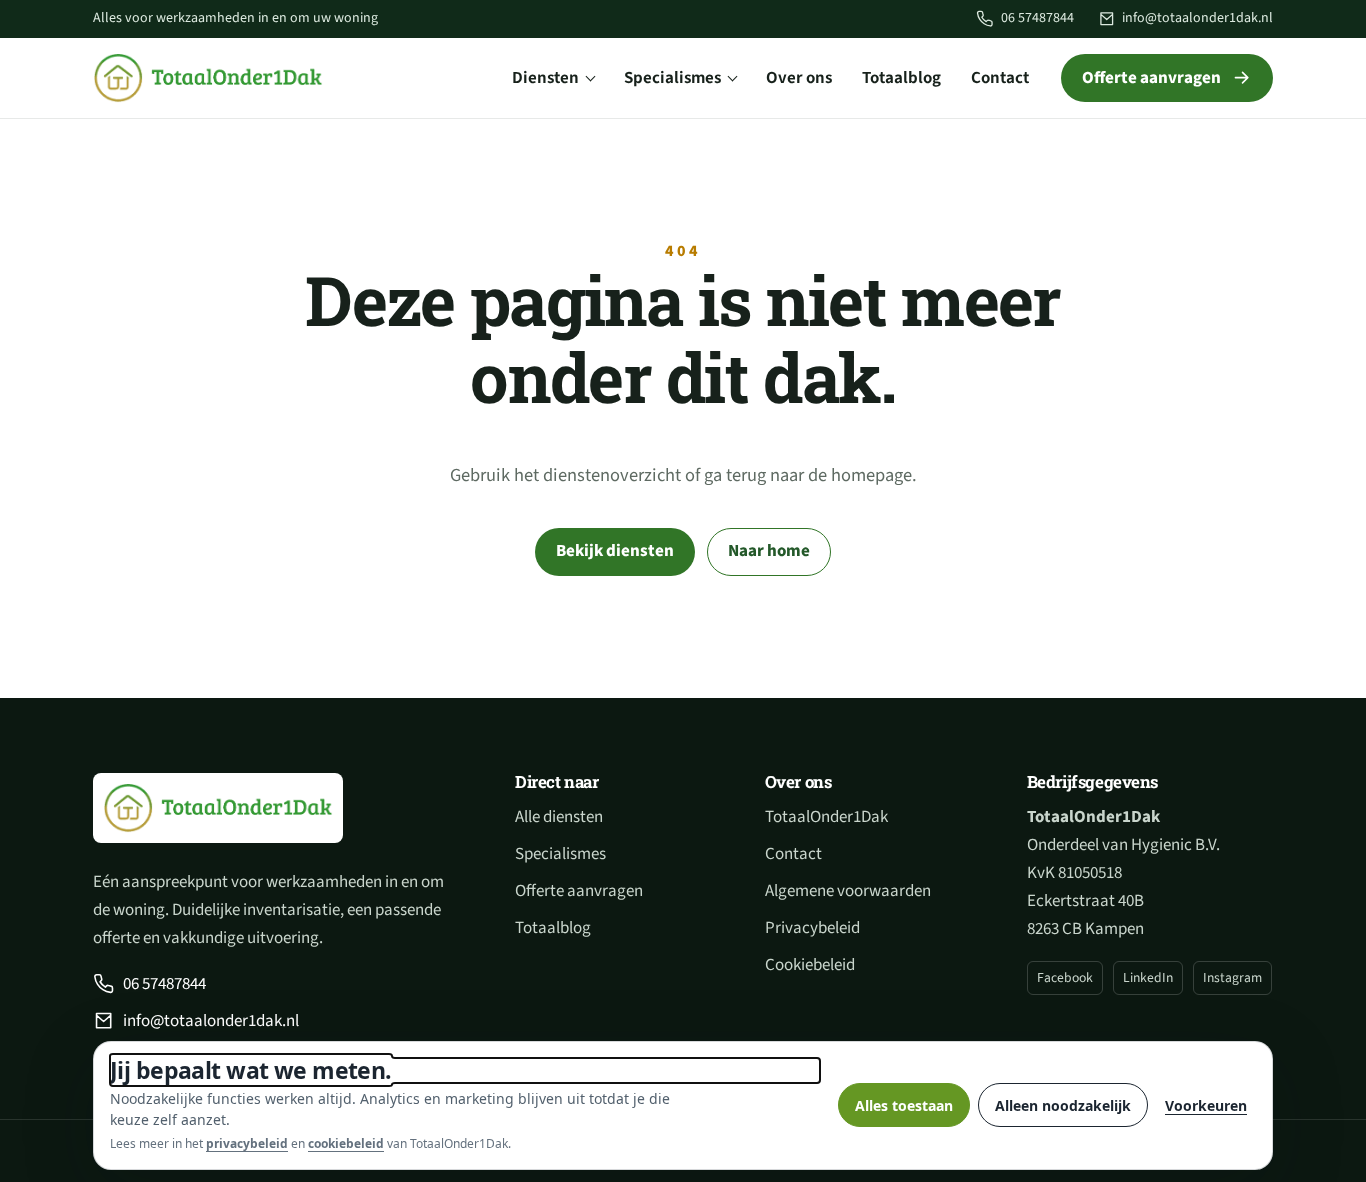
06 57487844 (1037, 18)
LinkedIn (1148, 977)
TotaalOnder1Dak (826, 817)
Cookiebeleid (810, 965)
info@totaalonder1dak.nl (1197, 18)
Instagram (1232, 977)
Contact (1000, 78)
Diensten (545, 78)
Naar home (769, 551)
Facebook (1065, 977)
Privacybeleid (812, 928)
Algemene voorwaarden (848, 891)
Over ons (799, 78)
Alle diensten (559, 817)
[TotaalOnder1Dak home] (208, 78)
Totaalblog (901, 78)
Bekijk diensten (615, 551)
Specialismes (672, 78)
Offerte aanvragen (1151, 78)
